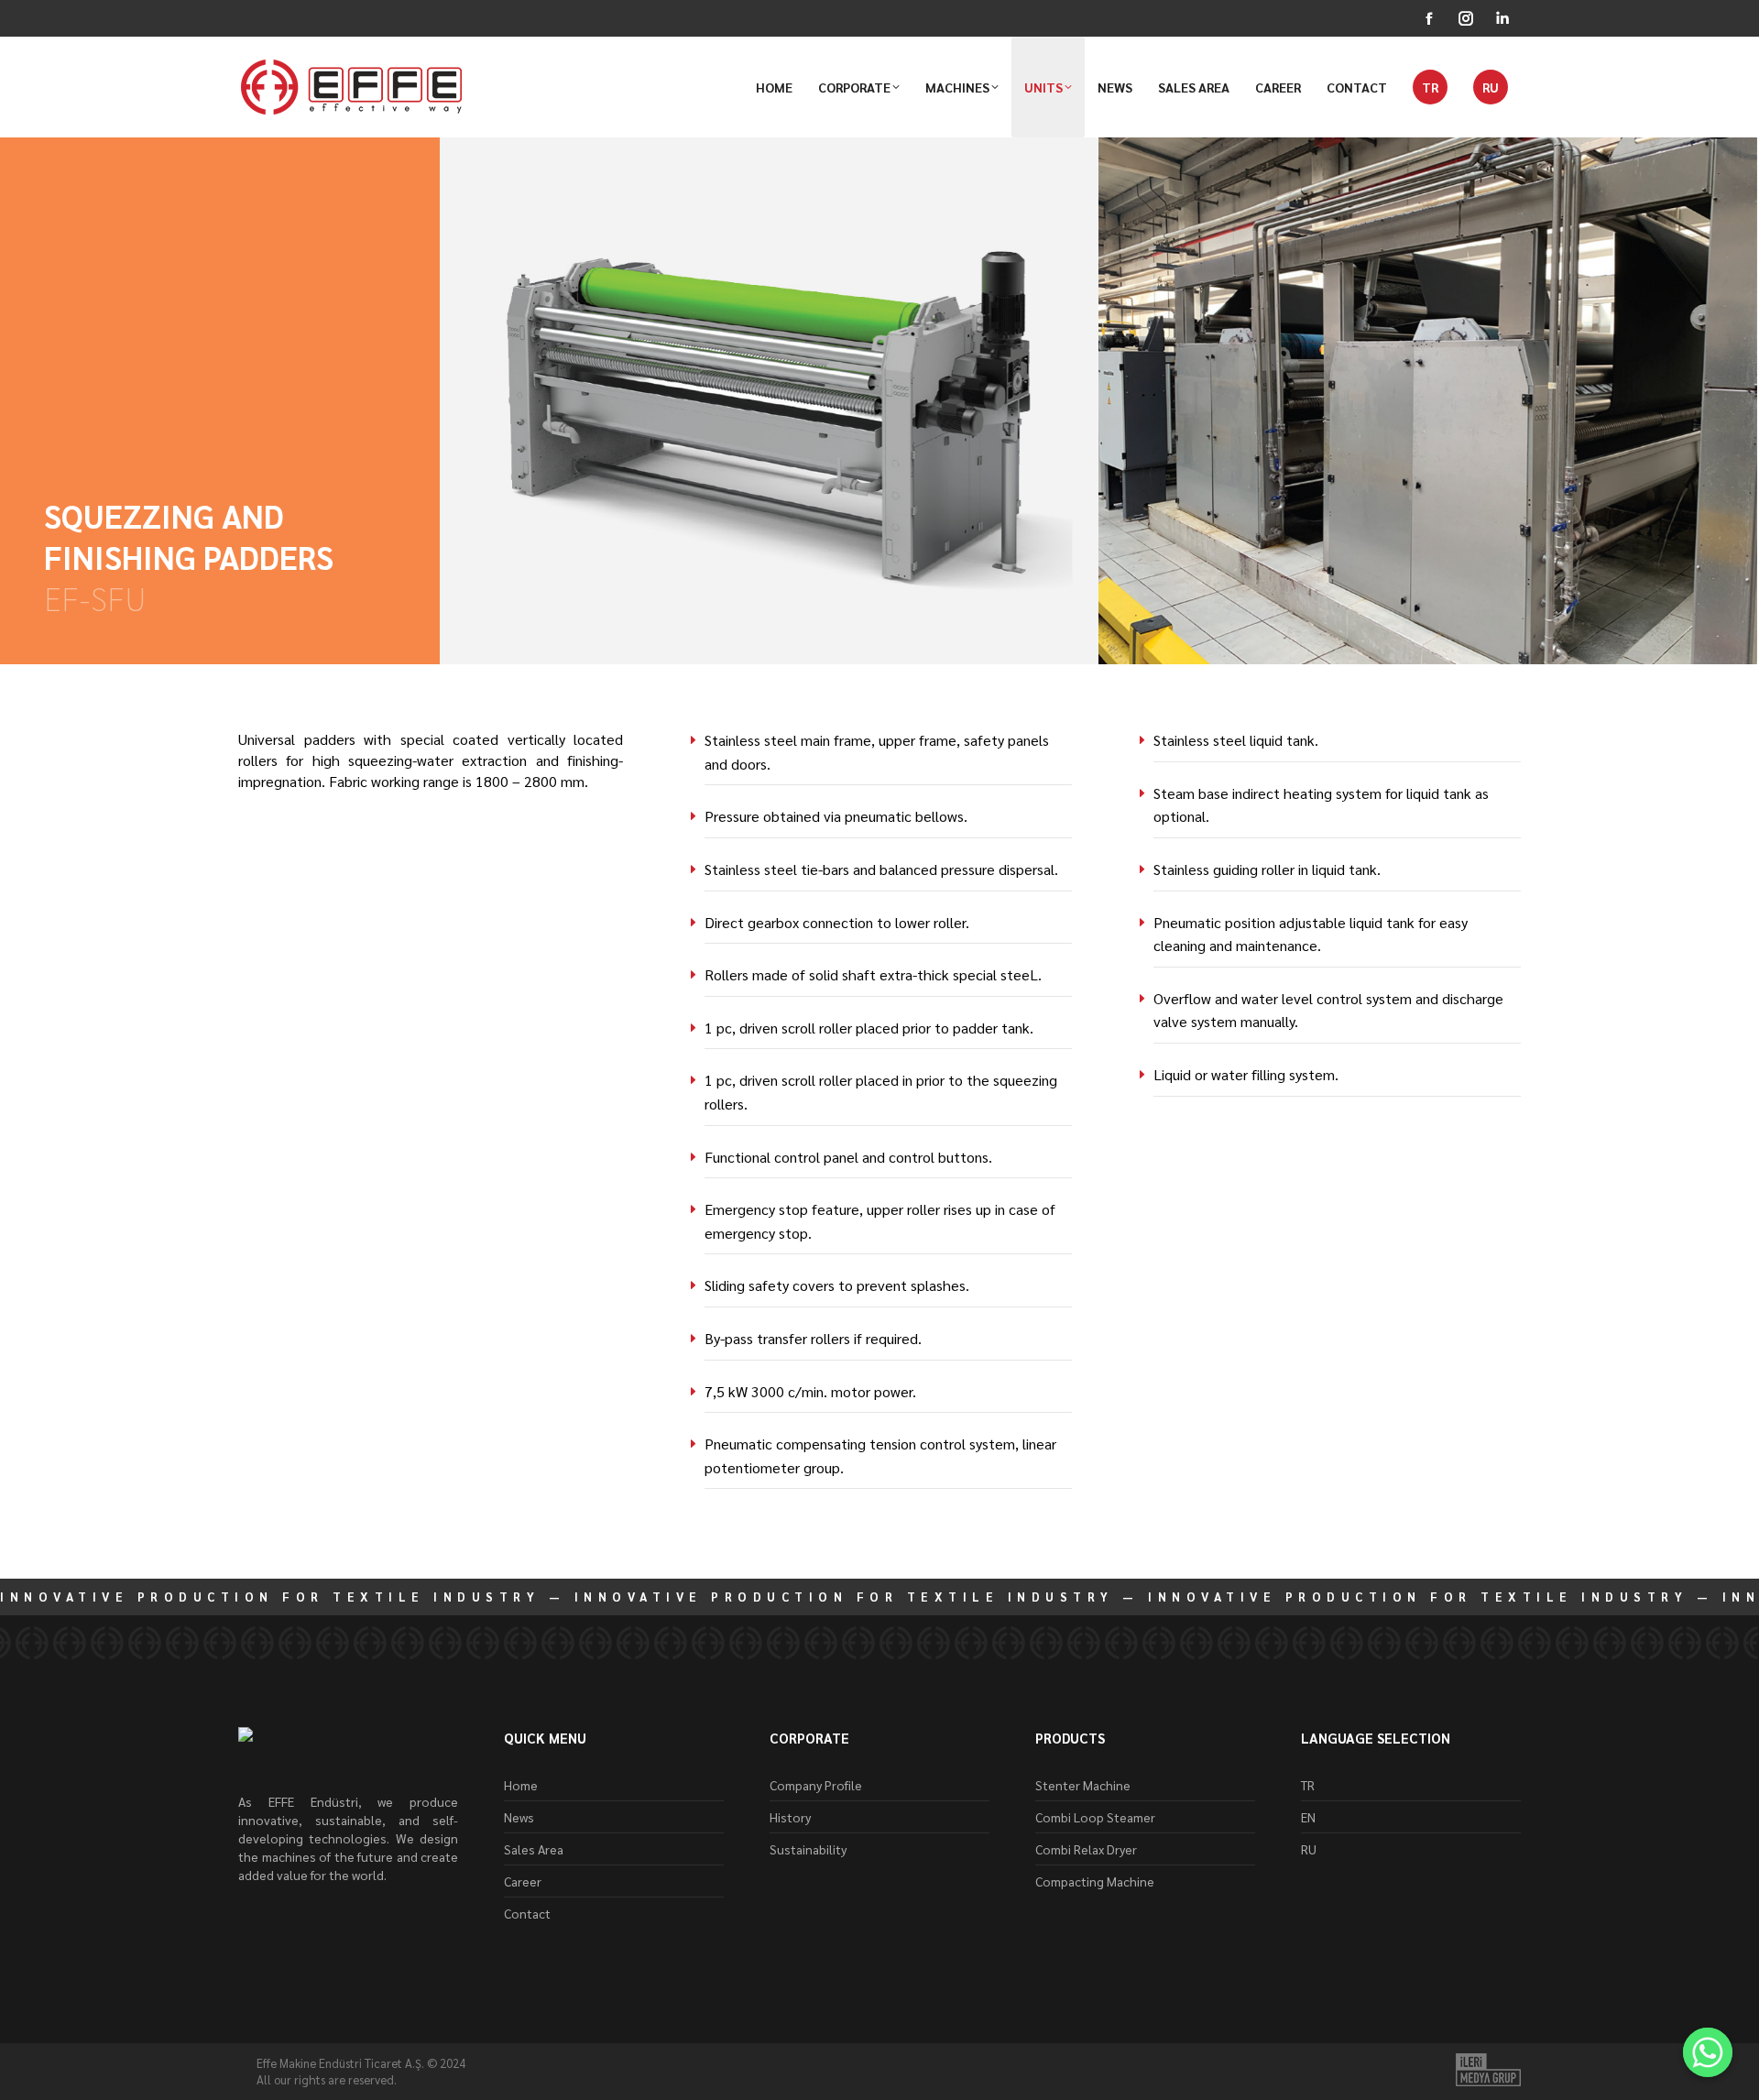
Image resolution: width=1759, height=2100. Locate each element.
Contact (527, 1913)
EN (1308, 1817)
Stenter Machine (1083, 1785)
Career (523, 1881)
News (519, 1817)
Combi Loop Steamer (1095, 1817)
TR (1308, 1785)
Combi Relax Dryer (1086, 1849)
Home (521, 1785)
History (790, 1817)
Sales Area (534, 1849)
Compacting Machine (1095, 1881)
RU (1309, 1849)
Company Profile (816, 1785)
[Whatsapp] (1708, 2052)
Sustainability (808, 1849)
